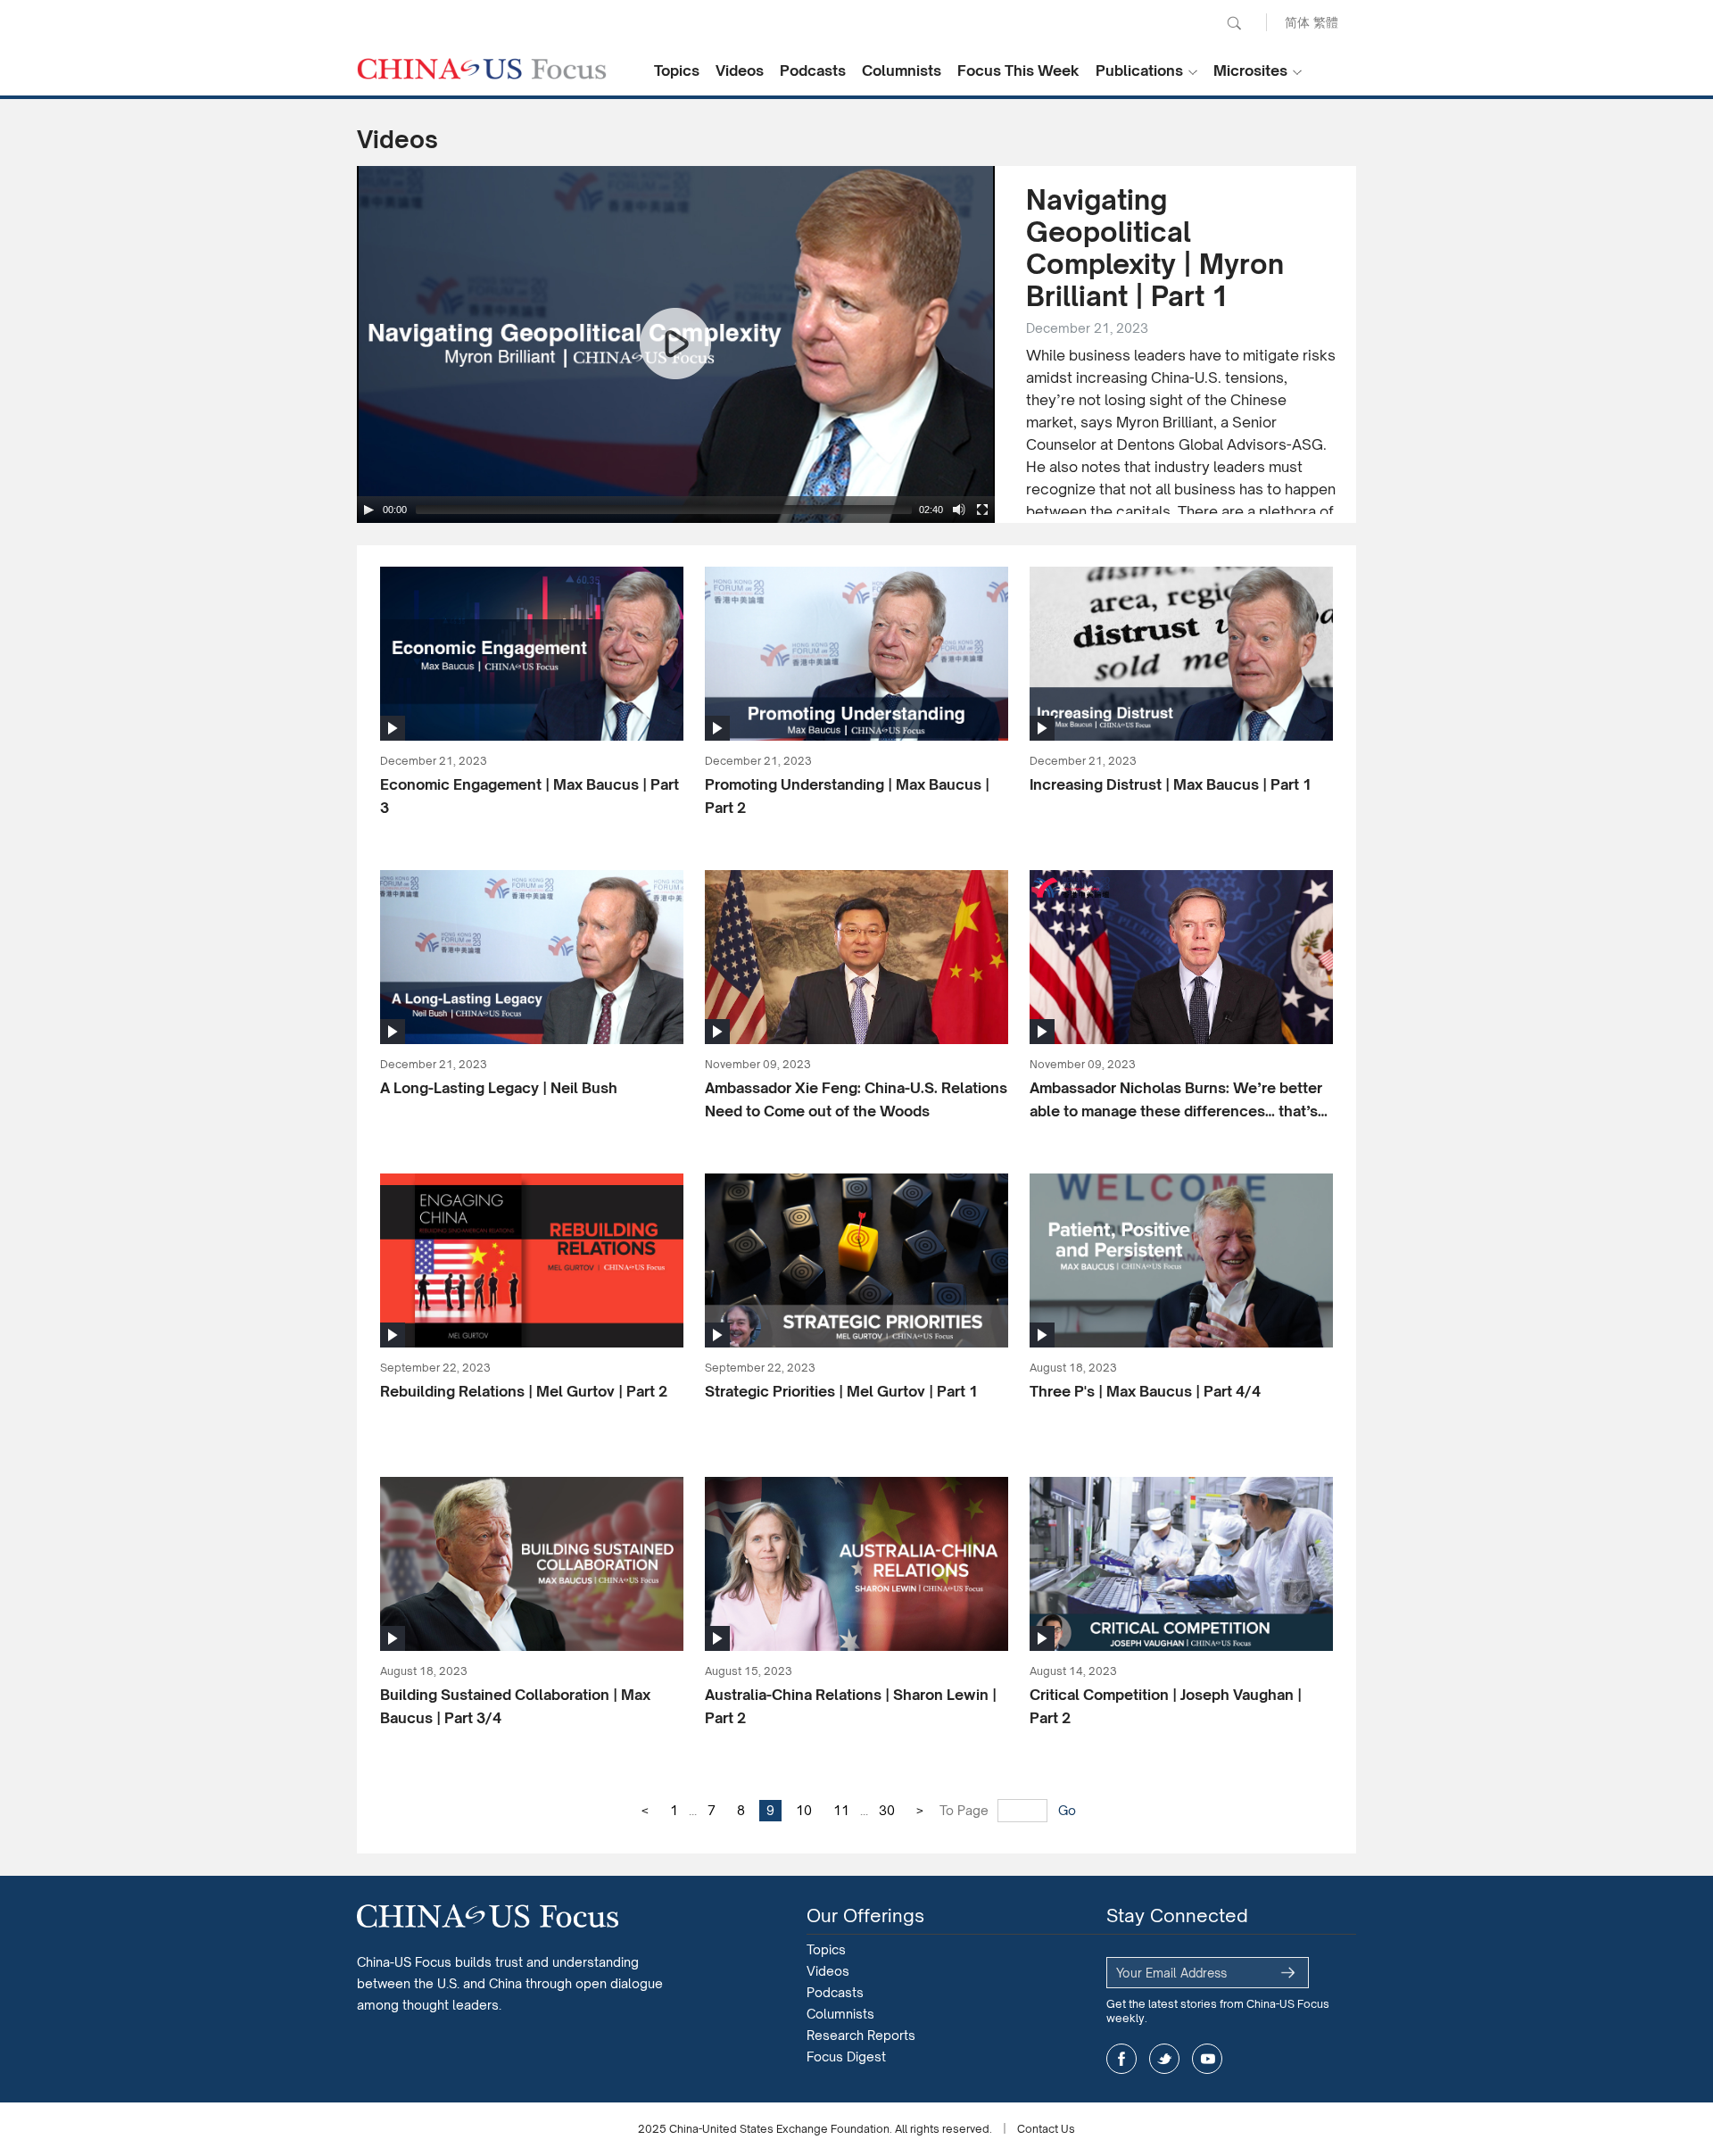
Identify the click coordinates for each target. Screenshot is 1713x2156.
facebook (1121, 2059)
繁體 (1326, 22)
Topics (677, 70)
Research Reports (861, 2035)
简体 (1297, 22)
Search (1234, 23)
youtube (1207, 2059)
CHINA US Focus (482, 69)
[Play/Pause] (368, 510)
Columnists (902, 70)
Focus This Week (1018, 70)
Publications (1139, 70)
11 (841, 1810)
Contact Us (1046, 2129)
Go (1067, 1810)
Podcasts (813, 70)
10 (804, 1810)
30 (887, 1810)
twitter (1164, 2059)
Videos (740, 70)
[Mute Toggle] (959, 510)
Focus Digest (846, 2056)
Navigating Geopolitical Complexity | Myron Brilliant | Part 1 (1155, 248)
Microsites (1250, 70)
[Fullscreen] (982, 510)
